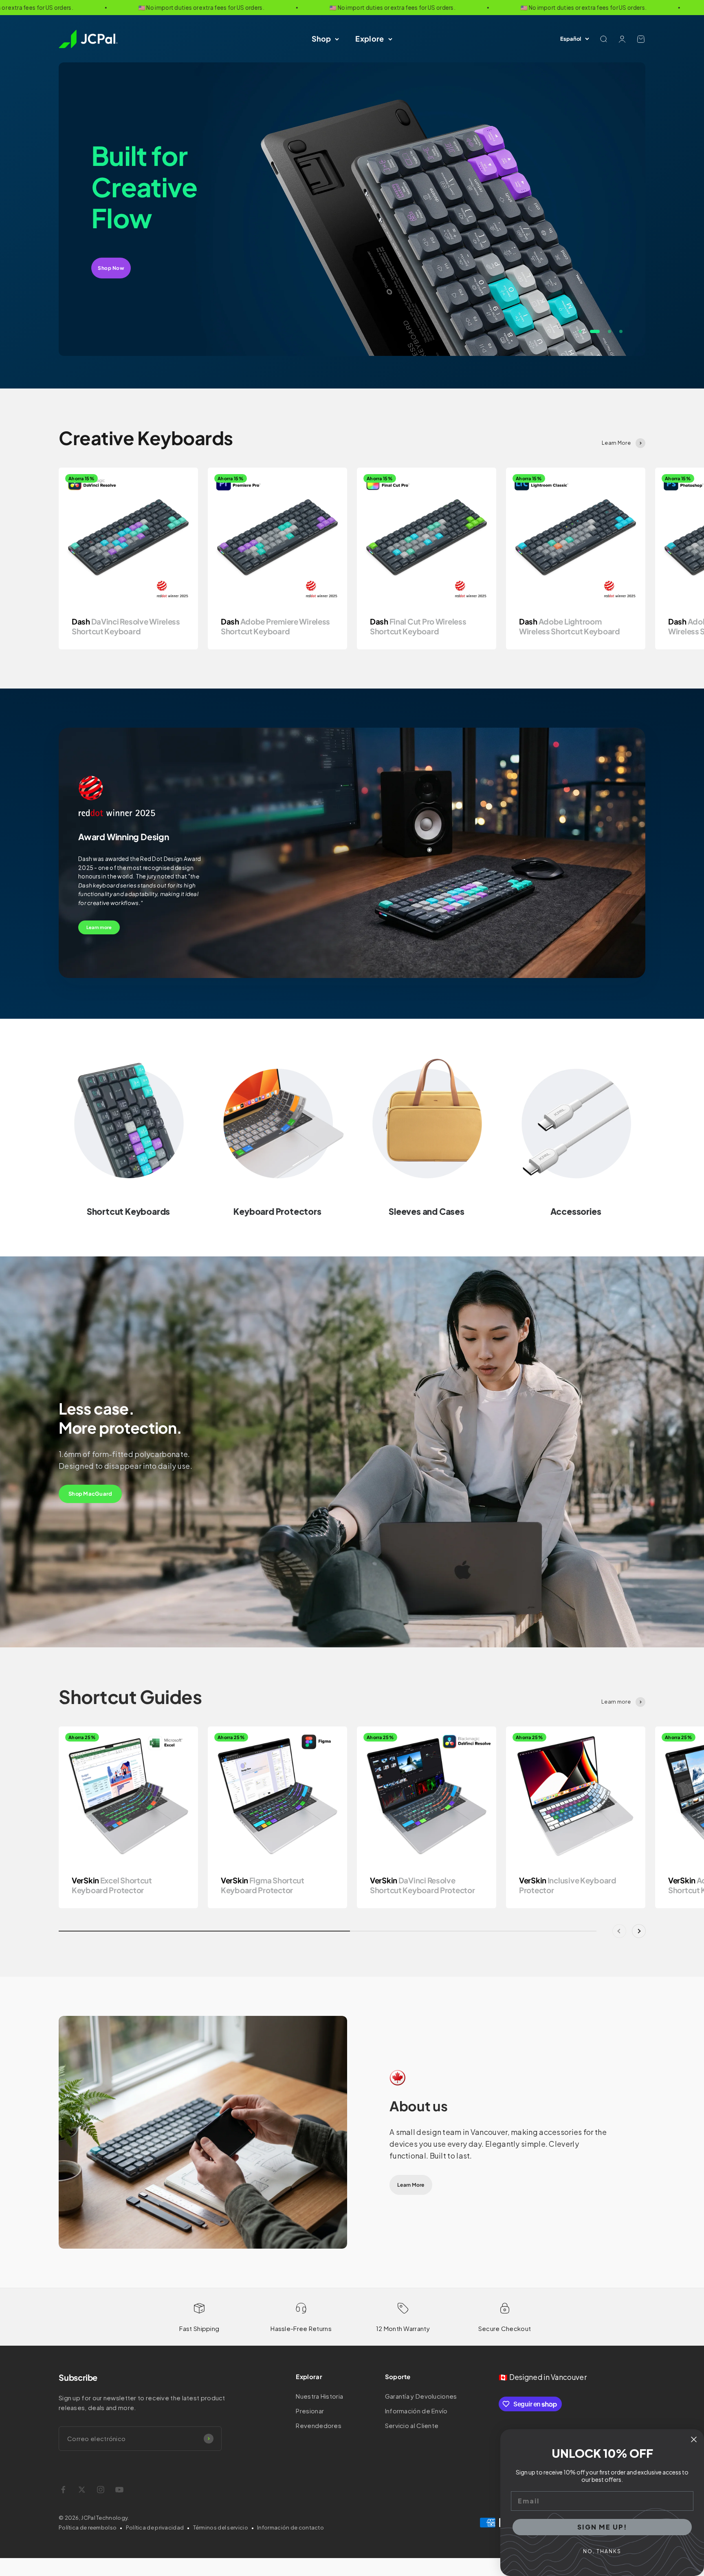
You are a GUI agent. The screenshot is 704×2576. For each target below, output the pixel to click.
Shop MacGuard (90, 1494)
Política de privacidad (155, 2527)
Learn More (411, 2185)
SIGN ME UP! (602, 2527)
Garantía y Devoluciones (421, 2396)
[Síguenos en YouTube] (119, 2490)
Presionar (310, 2411)
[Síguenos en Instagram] (101, 2490)
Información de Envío (416, 2411)
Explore (370, 39)
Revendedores (319, 2425)
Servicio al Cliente (412, 2425)
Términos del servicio (221, 2527)
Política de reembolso (88, 2527)
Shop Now (111, 253)
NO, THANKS (602, 2551)
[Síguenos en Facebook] (63, 2490)
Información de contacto (290, 2527)
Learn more (99, 927)
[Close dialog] (694, 2439)
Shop (321, 39)
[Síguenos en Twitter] (82, 2490)
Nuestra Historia (319, 2396)
